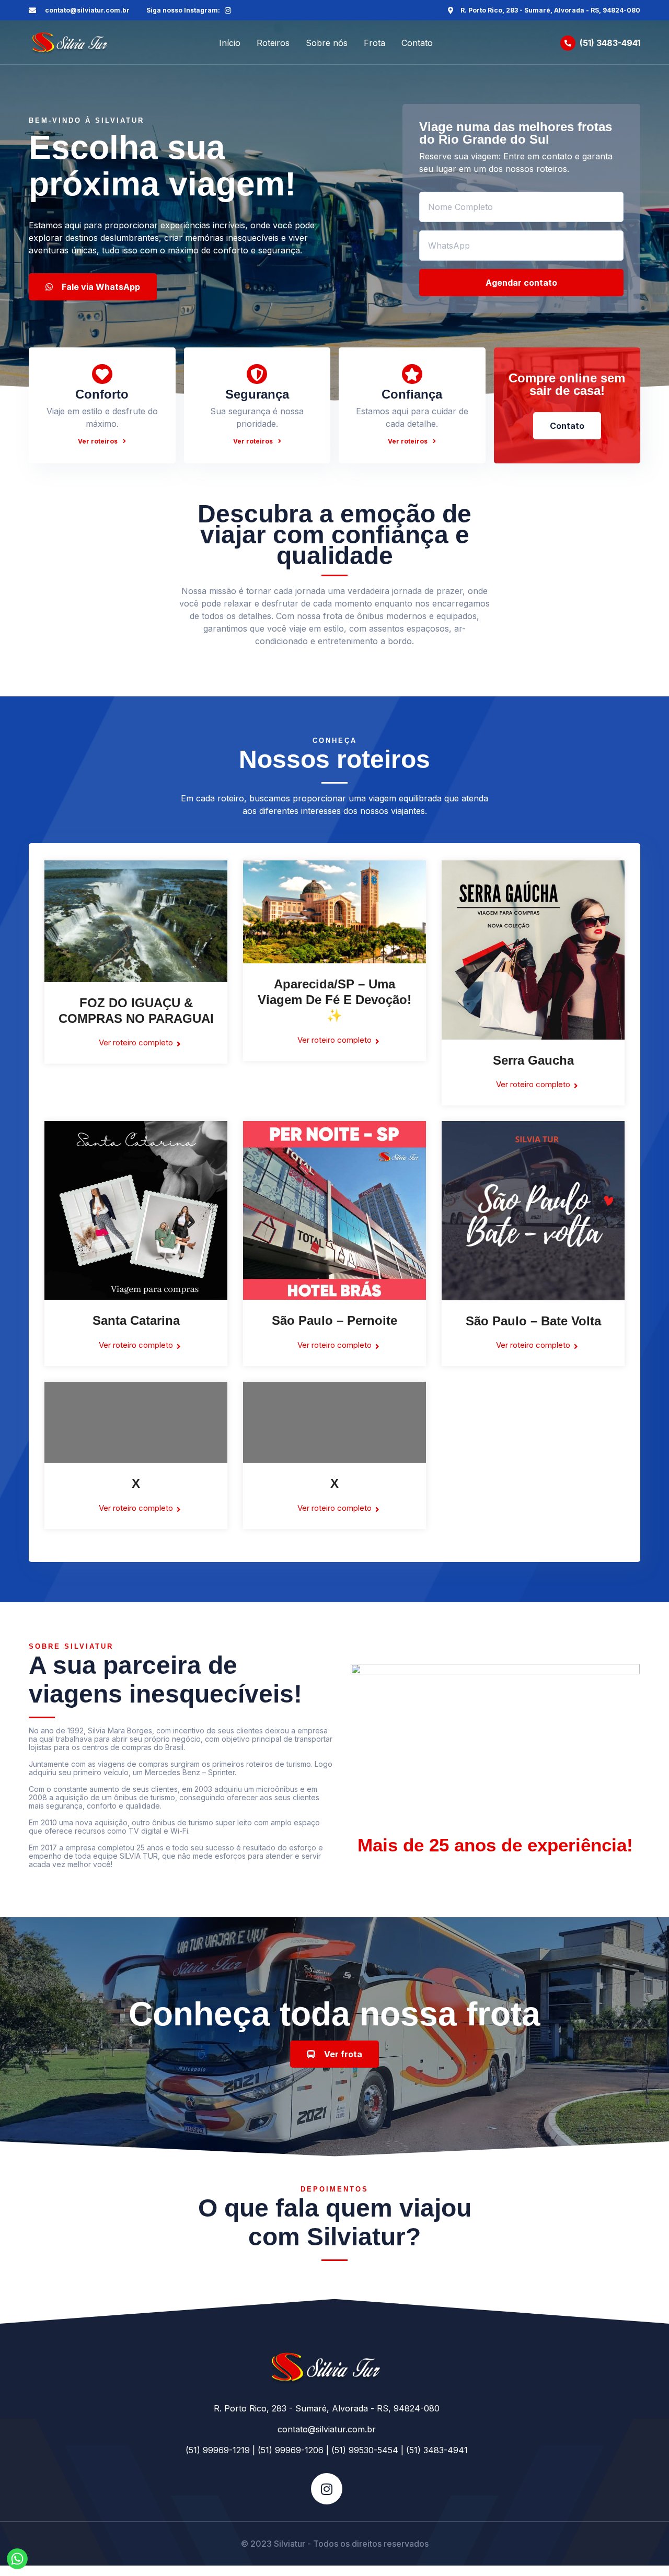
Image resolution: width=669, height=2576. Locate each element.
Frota (374, 43)
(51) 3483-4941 (610, 43)
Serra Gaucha (533, 1060)
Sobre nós (327, 43)
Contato (417, 43)
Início (230, 43)
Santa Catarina (136, 1320)
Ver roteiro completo (136, 1042)
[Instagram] (228, 10)
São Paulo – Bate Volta (533, 1321)
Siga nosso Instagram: (183, 10)
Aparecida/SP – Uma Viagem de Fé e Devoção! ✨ (334, 1000)
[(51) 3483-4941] (568, 43)
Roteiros (273, 43)
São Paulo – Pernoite (334, 1320)
